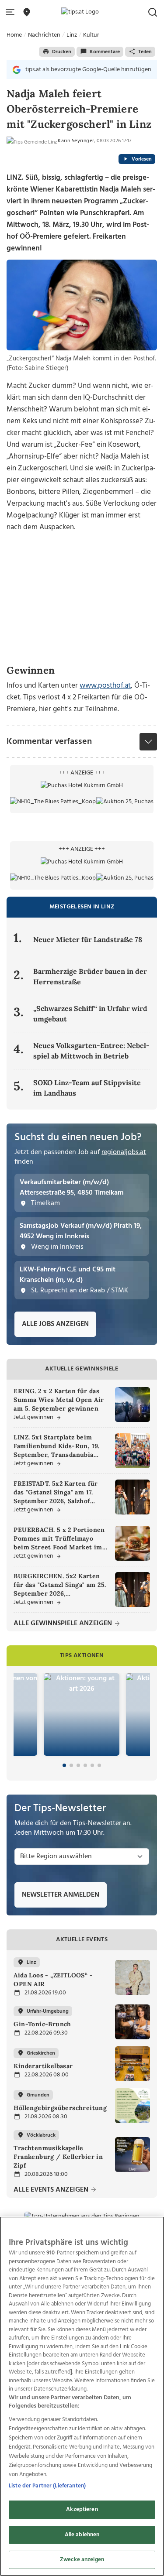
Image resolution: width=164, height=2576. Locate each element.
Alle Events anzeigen (52, 2190)
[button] (12, 12)
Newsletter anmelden (61, 1895)
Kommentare (105, 52)
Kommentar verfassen (49, 742)
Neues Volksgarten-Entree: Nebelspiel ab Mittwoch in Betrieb (91, 1051)
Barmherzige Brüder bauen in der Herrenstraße (90, 976)
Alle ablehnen (82, 2535)
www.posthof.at (105, 686)
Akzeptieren (82, 2509)
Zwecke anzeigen (82, 2560)
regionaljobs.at (124, 1152)
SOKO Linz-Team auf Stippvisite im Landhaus (87, 1088)
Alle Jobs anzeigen (55, 1324)
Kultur (91, 35)
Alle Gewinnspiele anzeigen (64, 1624)
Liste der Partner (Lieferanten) (47, 2486)
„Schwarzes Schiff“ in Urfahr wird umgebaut (90, 1014)
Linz (72, 35)
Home (14, 35)
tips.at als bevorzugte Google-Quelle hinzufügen (88, 70)
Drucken (62, 52)
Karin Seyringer (76, 141)
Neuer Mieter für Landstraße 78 (88, 939)
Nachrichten (44, 35)
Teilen (145, 52)
